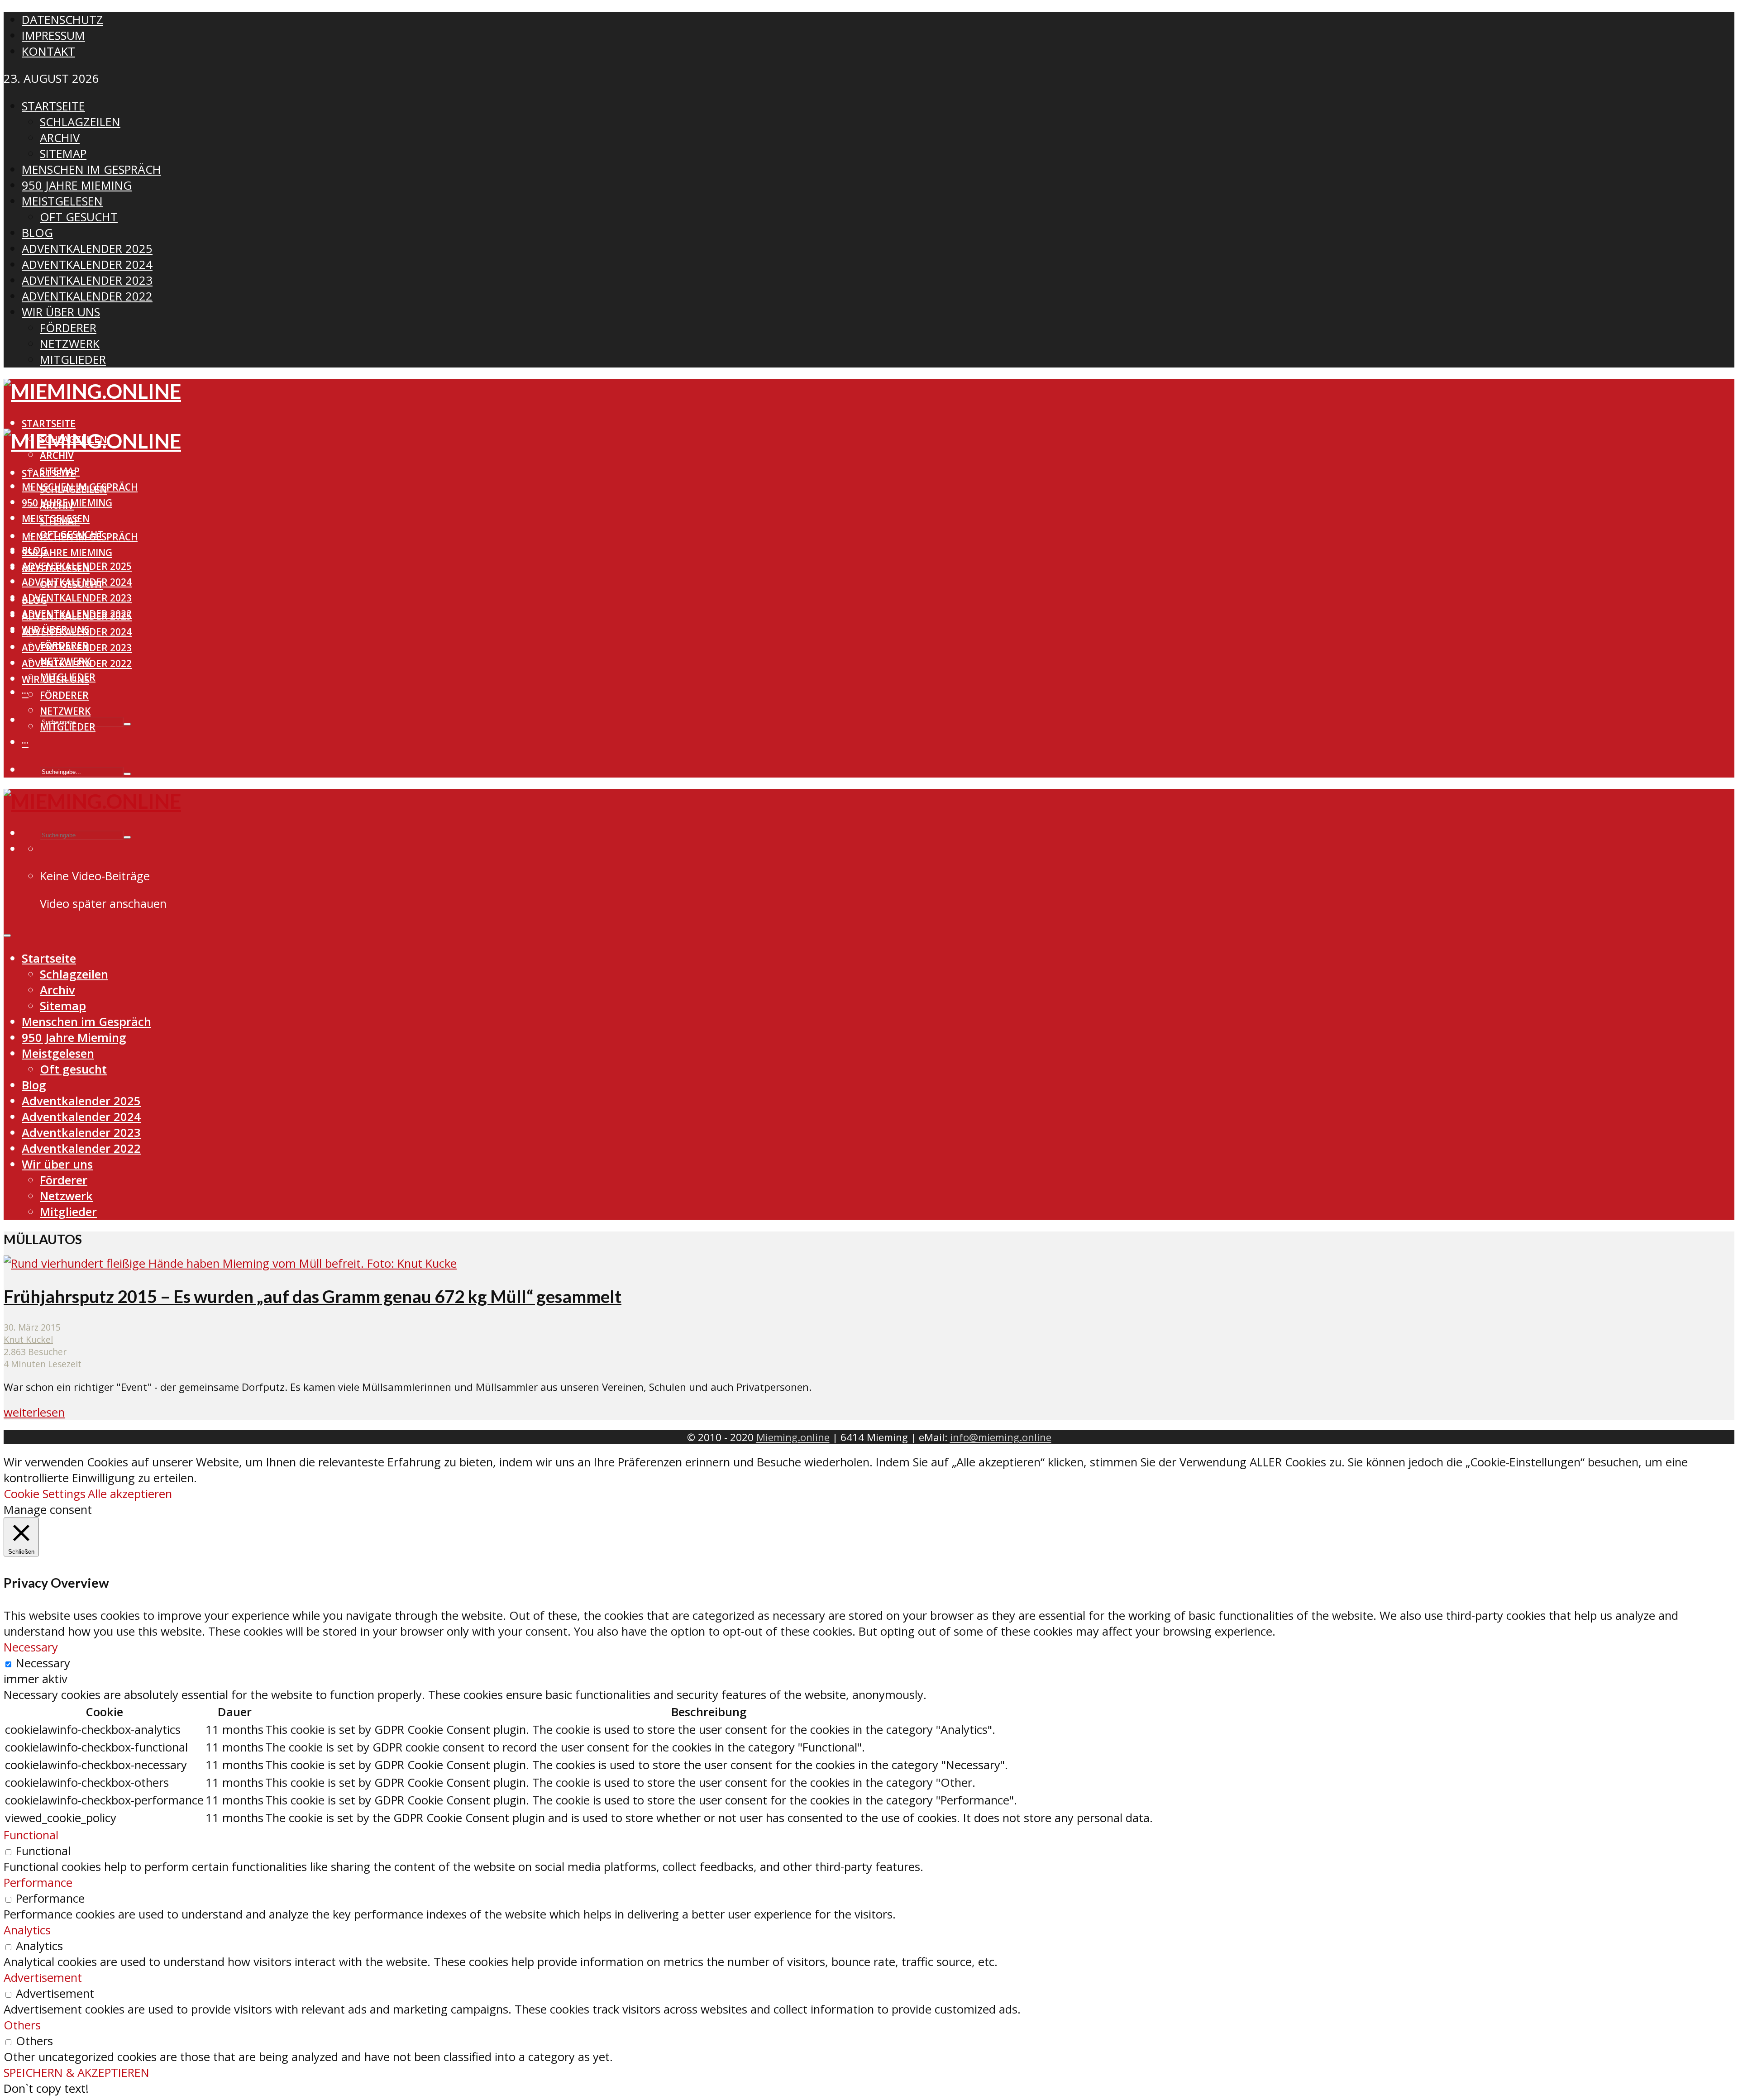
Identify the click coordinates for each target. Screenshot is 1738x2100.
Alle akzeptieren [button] (130, 1494)
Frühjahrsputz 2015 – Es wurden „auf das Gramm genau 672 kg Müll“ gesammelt (313, 1296)
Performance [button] (38, 1883)
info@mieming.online (1001, 1437)
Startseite (49, 424)
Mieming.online (793, 1437)
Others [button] (22, 2025)
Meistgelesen (56, 568)
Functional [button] (31, 1835)
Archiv (57, 455)
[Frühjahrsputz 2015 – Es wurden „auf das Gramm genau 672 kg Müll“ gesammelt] (230, 1263)
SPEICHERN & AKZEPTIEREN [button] (76, 2073)
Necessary (43, 1663)
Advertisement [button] (43, 1978)
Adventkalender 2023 (77, 598)
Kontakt (48, 51)
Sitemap (60, 521)
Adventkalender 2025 (77, 616)
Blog (34, 600)
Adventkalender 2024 (77, 632)
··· (25, 693)
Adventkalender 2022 (77, 663)
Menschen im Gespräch (80, 537)
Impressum (53, 36)
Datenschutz (62, 20)
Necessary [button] (31, 1647)
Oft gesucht (72, 584)
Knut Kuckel (28, 1339)
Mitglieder (68, 727)
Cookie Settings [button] (45, 1494)
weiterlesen (34, 1412)
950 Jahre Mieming (67, 553)
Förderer (64, 695)
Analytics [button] (27, 1930)
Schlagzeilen (73, 489)
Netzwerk (65, 711)
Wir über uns (55, 679)
